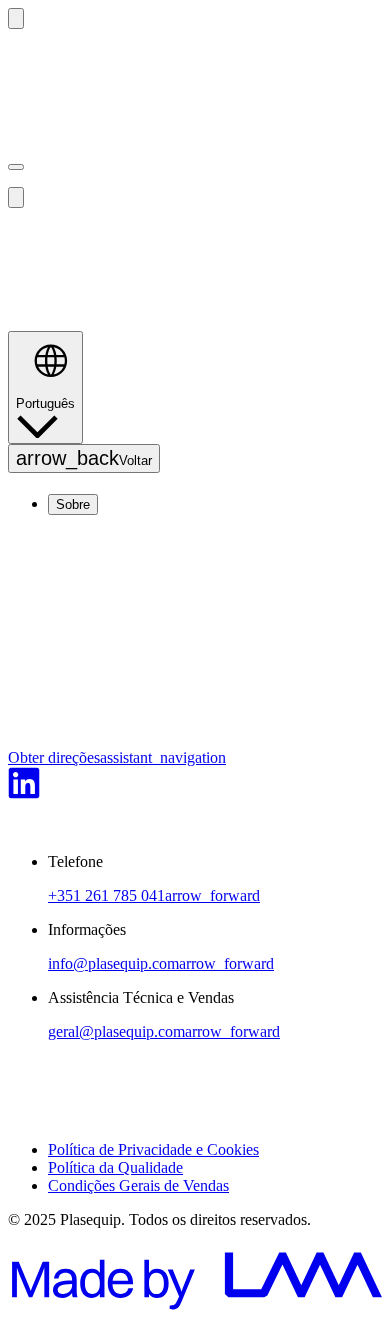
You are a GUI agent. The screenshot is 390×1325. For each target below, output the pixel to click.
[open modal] (16, 167)
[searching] (16, 18)
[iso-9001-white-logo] (40, 1115)
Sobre (73, 504)
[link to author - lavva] (195, 1307)
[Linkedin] (24, 793)
